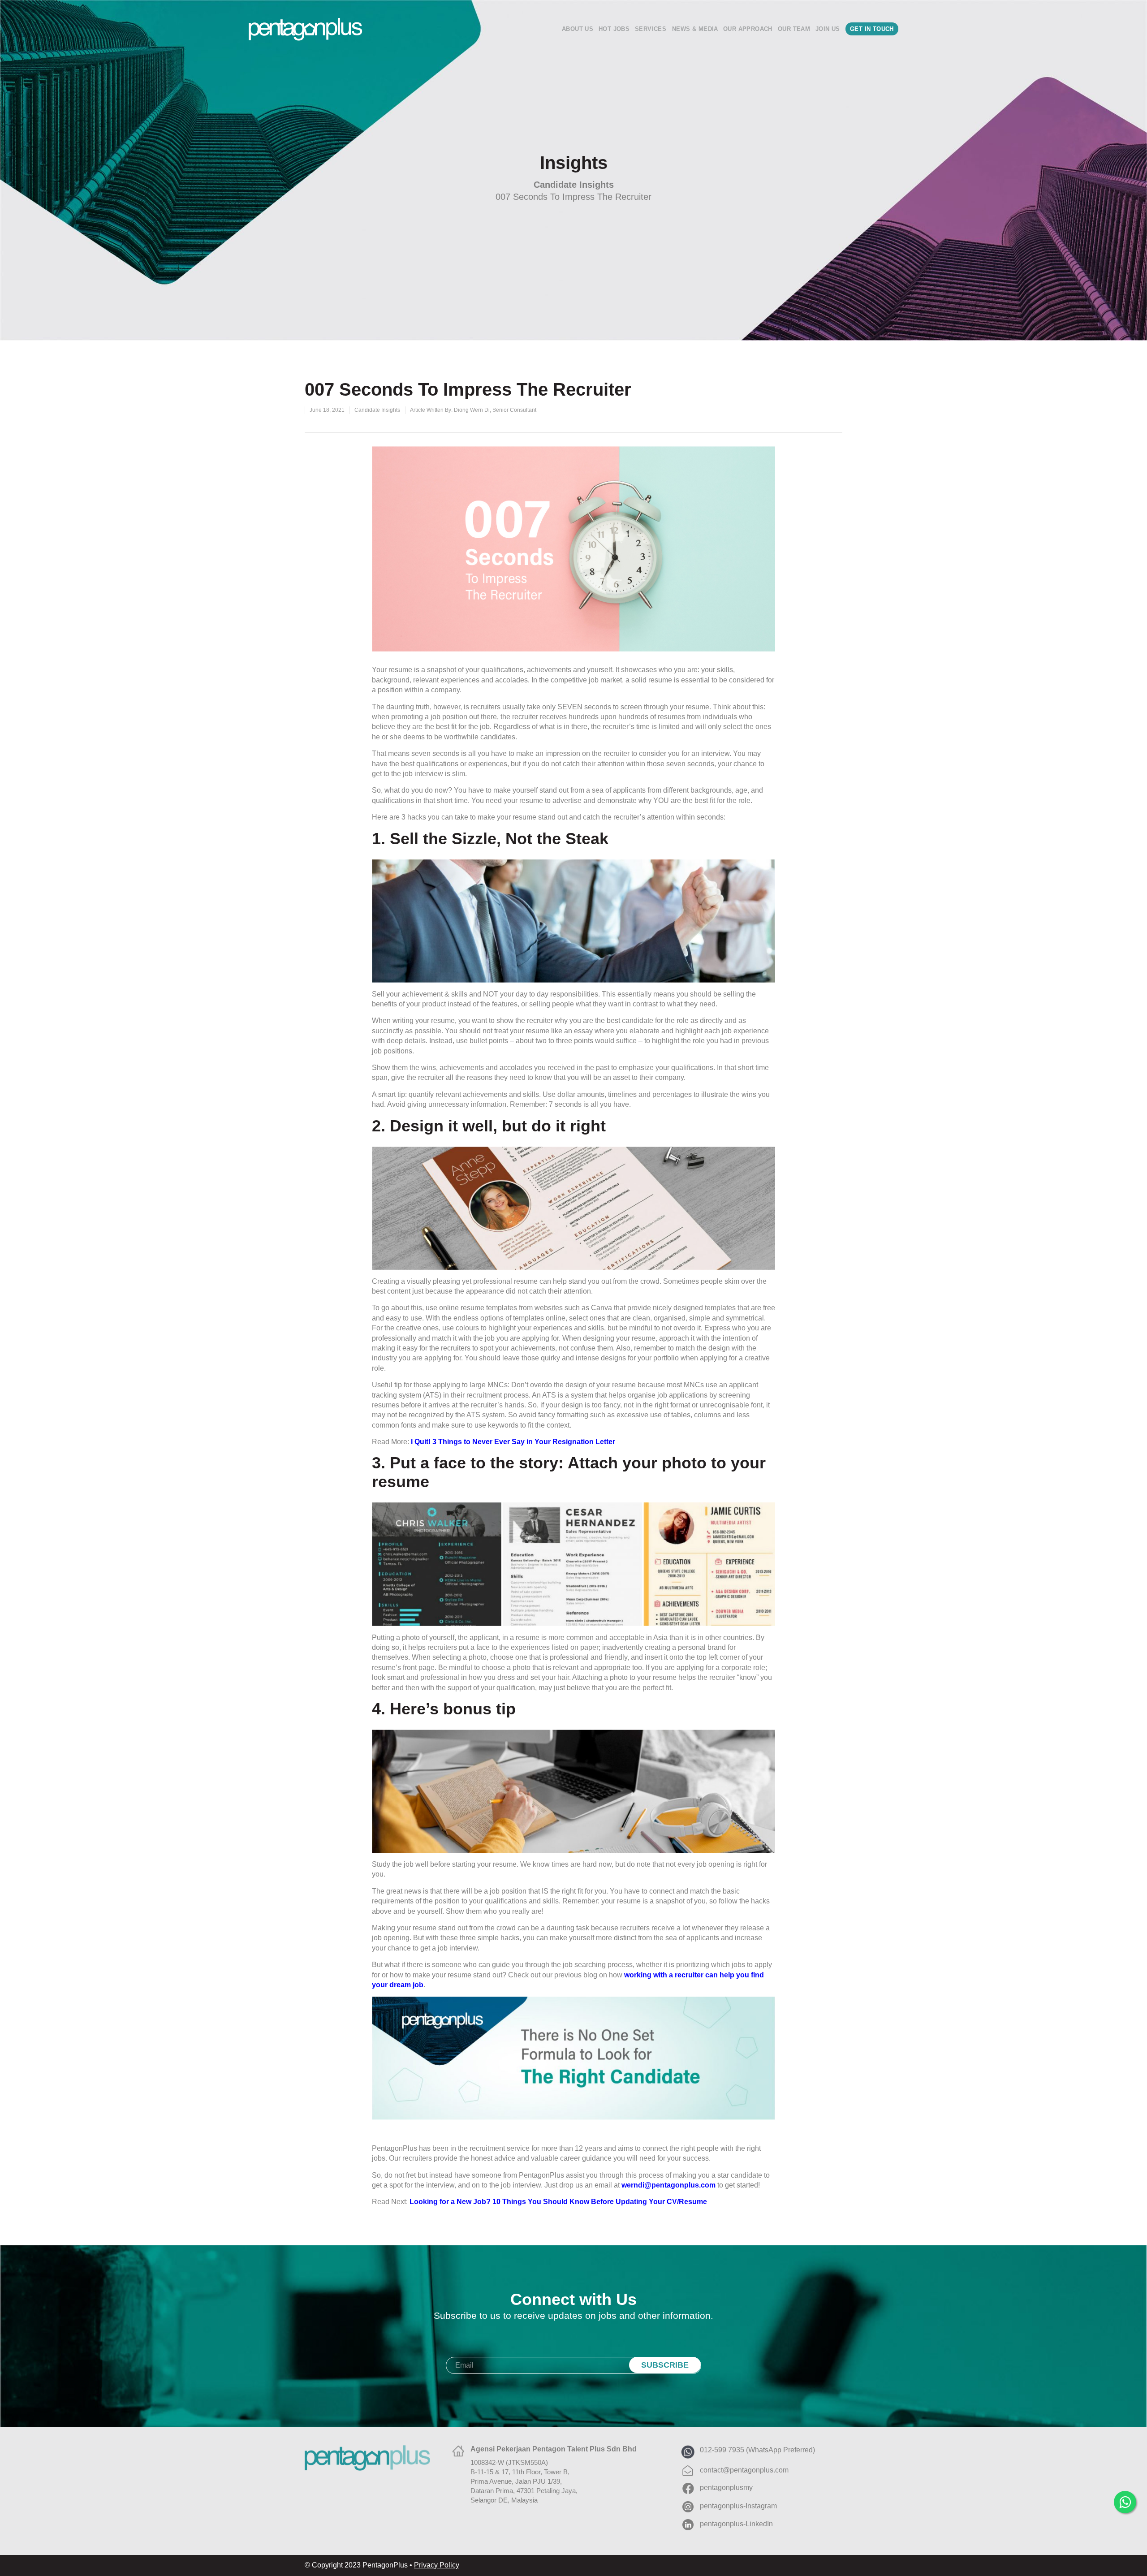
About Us (578, 29)
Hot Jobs (614, 29)
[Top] (1127, 2529)
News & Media (695, 29)
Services (651, 29)
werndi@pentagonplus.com (668, 2185)
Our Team (794, 29)
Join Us (828, 29)
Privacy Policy (437, 2565)
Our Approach (748, 29)
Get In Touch (872, 29)
